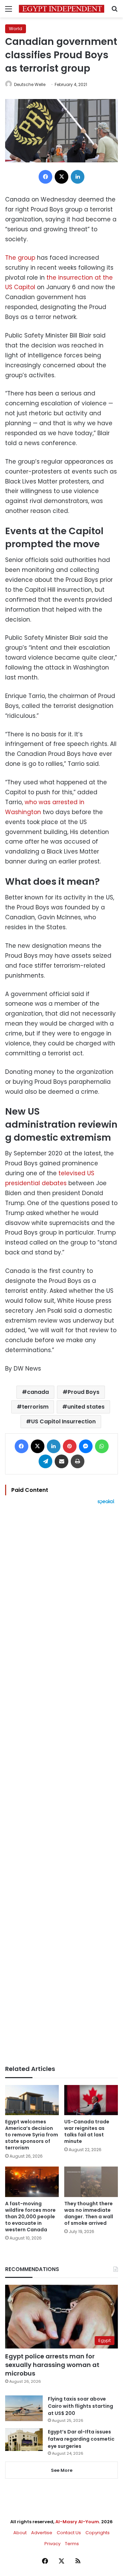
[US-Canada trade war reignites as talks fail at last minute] (91, 2100)
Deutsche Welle (30, 84)
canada (38, 1392)
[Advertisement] (61, 1785)
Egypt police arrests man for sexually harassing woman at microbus (52, 2365)
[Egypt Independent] (61, 9)
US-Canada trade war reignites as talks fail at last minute (87, 2131)
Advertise (42, 2533)
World (16, 29)
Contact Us (69, 2533)
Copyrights (98, 2533)
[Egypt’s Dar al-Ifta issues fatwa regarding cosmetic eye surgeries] (24, 2440)
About (20, 2533)
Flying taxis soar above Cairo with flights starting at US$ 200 (80, 2406)
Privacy (52, 2544)
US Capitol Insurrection (63, 1421)
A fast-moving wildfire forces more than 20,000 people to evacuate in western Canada (30, 2217)
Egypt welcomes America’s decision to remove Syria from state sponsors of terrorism (32, 2135)
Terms (72, 2544)
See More (62, 2470)
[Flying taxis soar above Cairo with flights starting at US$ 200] (24, 2408)
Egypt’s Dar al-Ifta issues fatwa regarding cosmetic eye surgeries (81, 2439)
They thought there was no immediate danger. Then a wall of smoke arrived (89, 2213)
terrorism (35, 1407)
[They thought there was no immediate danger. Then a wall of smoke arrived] (91, 2182)
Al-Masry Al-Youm (77, 2522)
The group (20, 258)
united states (86, 1407)
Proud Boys (84, 1392)
